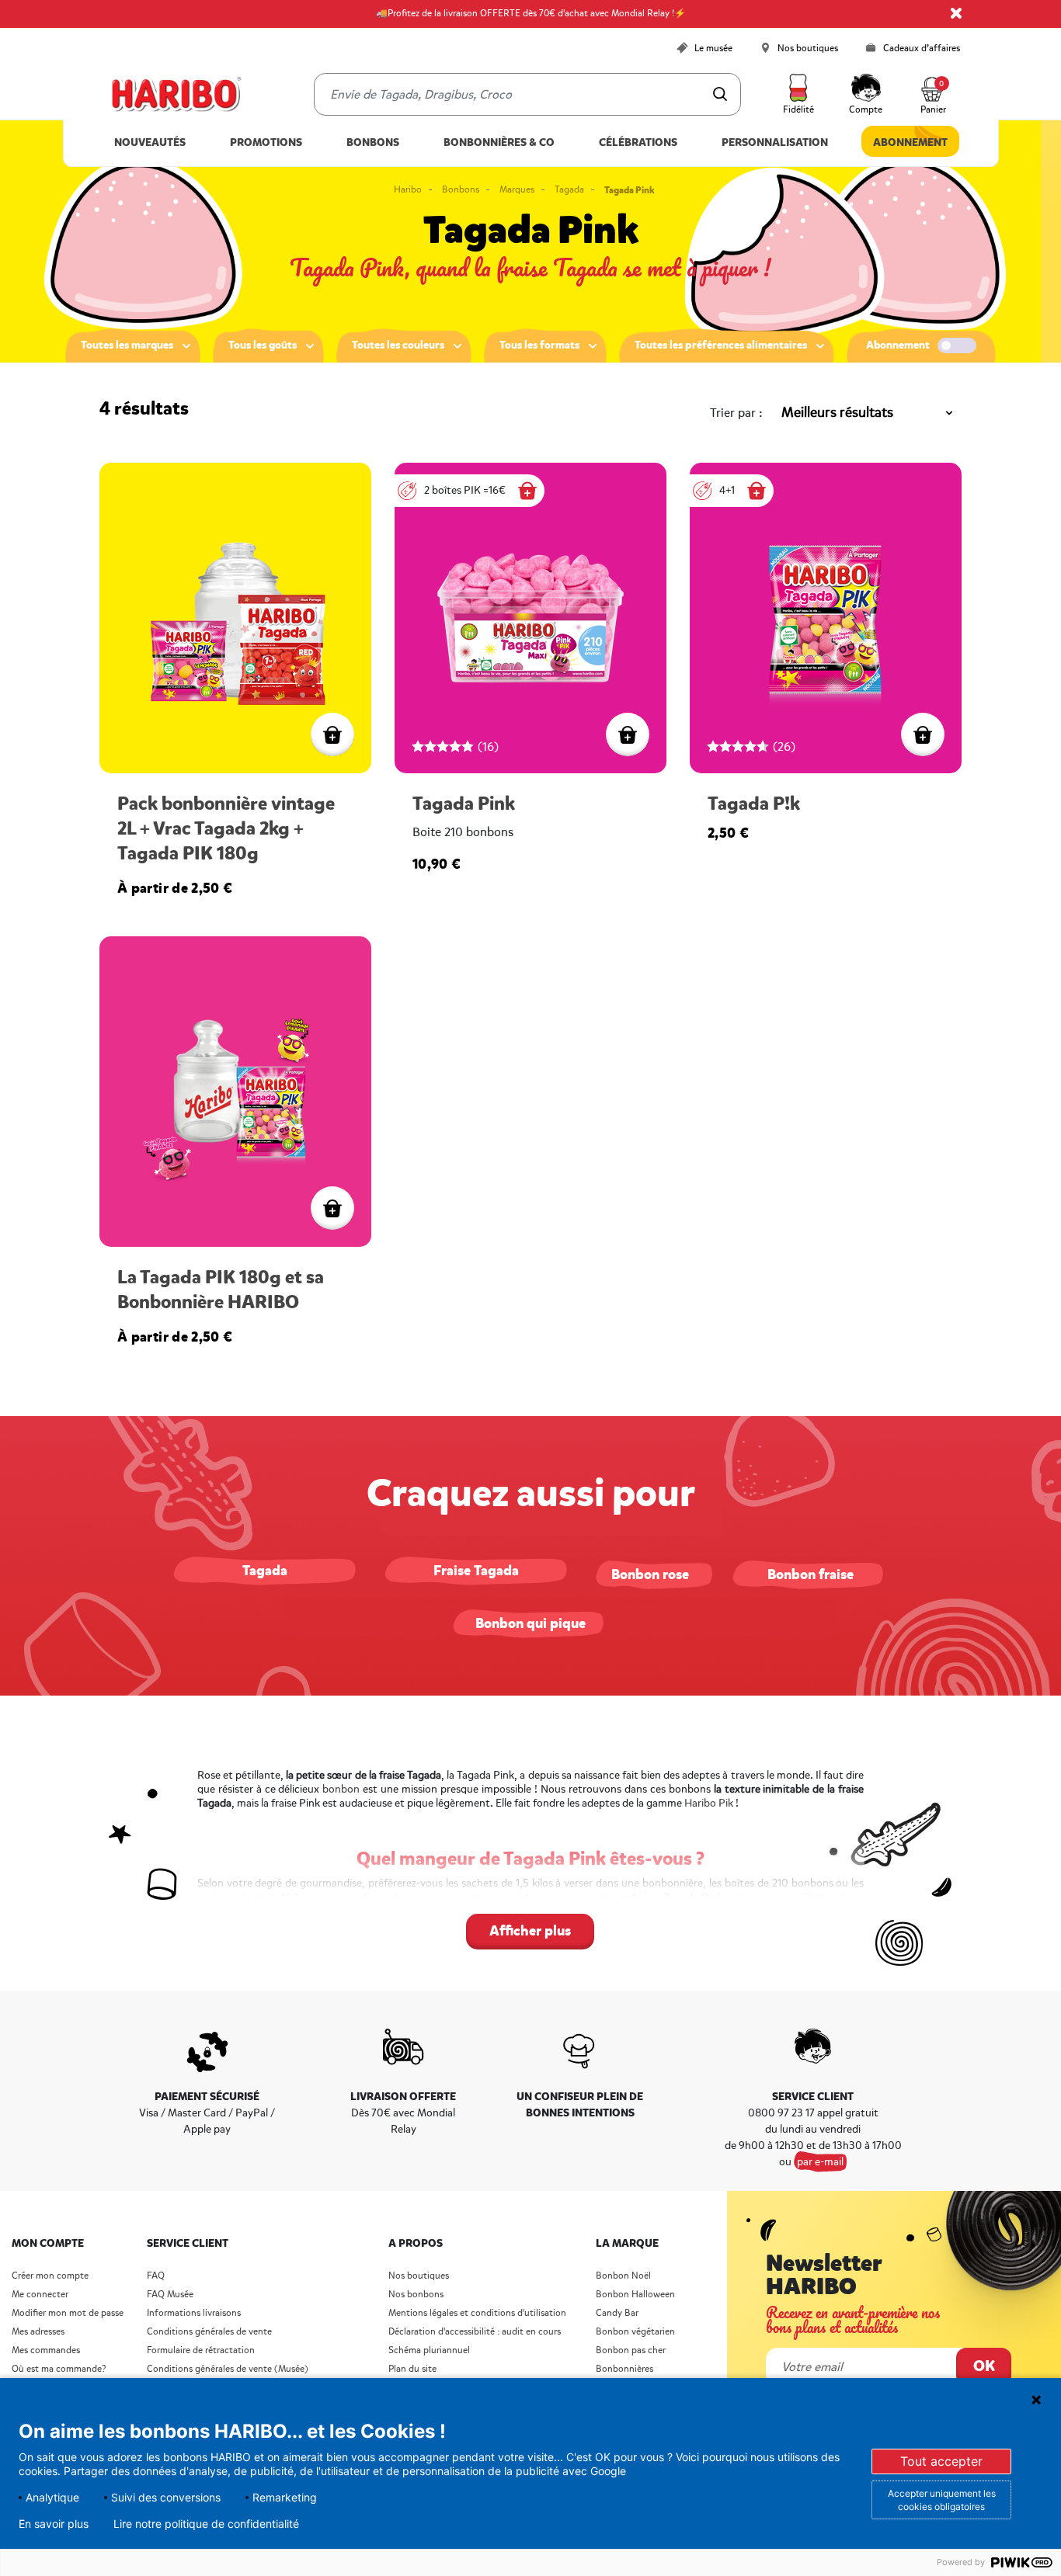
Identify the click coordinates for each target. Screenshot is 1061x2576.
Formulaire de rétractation (201, 2350)
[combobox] (527, 94)
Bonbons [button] (373, 142)
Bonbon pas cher (631, 2350)
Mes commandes (46, 2350)
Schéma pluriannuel (430, 2350)
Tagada (569, 190)
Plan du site (412, 2369)
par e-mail (820, 2162)
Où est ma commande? (59, 2369)
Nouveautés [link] (150, 142)
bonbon (341, 1789)
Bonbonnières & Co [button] (499, 142)
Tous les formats (539, 345)
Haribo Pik (709, 1803)
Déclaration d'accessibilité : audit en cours (475, 2332)
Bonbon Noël (623, 2276)
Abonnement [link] (910, 142)
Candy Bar (617, 2313)
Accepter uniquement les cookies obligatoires (942, 2500)
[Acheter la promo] (527, 491)
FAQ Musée (170, 2295)
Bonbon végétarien (635, 2332)
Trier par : (736, 413)
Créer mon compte (50, 2276)
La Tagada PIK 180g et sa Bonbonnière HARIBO (221, 1290)
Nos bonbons (416, 2295)
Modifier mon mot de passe (68, 2313)
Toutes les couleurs (398, 345)
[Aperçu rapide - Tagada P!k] (923, 734)
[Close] (956, 13)
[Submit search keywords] (720, 94)
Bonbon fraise (811, 1574)
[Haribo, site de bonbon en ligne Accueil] (176, 95)
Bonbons (461, 190)
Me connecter (40, 2295)
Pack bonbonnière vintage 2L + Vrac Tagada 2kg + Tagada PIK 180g (226, 829)
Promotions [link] (266, 142)
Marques (517, 190)
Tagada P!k (754, 804)
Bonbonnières (624, 2369)
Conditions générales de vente (209, 2332)
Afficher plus (530, 1931)
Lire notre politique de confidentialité (206, 2524)
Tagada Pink (464, 804)
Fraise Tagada (476, 1571)
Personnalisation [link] (775, 142)
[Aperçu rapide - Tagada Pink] (628, 734)
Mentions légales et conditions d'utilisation (477, 2313)
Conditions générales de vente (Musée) (228, 2369)
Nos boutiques (419, 2276)
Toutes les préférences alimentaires (721, 345)
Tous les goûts (263, 345)
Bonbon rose (650, 1574)
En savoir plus (54, 2524)
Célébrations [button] (638, 142)
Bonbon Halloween (635, 2295)
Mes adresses (38, 2332)
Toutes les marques (127, 345)
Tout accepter (941, 2461)
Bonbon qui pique (530, 1623)
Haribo (408, 190)
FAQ (156, 2276)
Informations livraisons (194, 2313)
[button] (798, 95)
